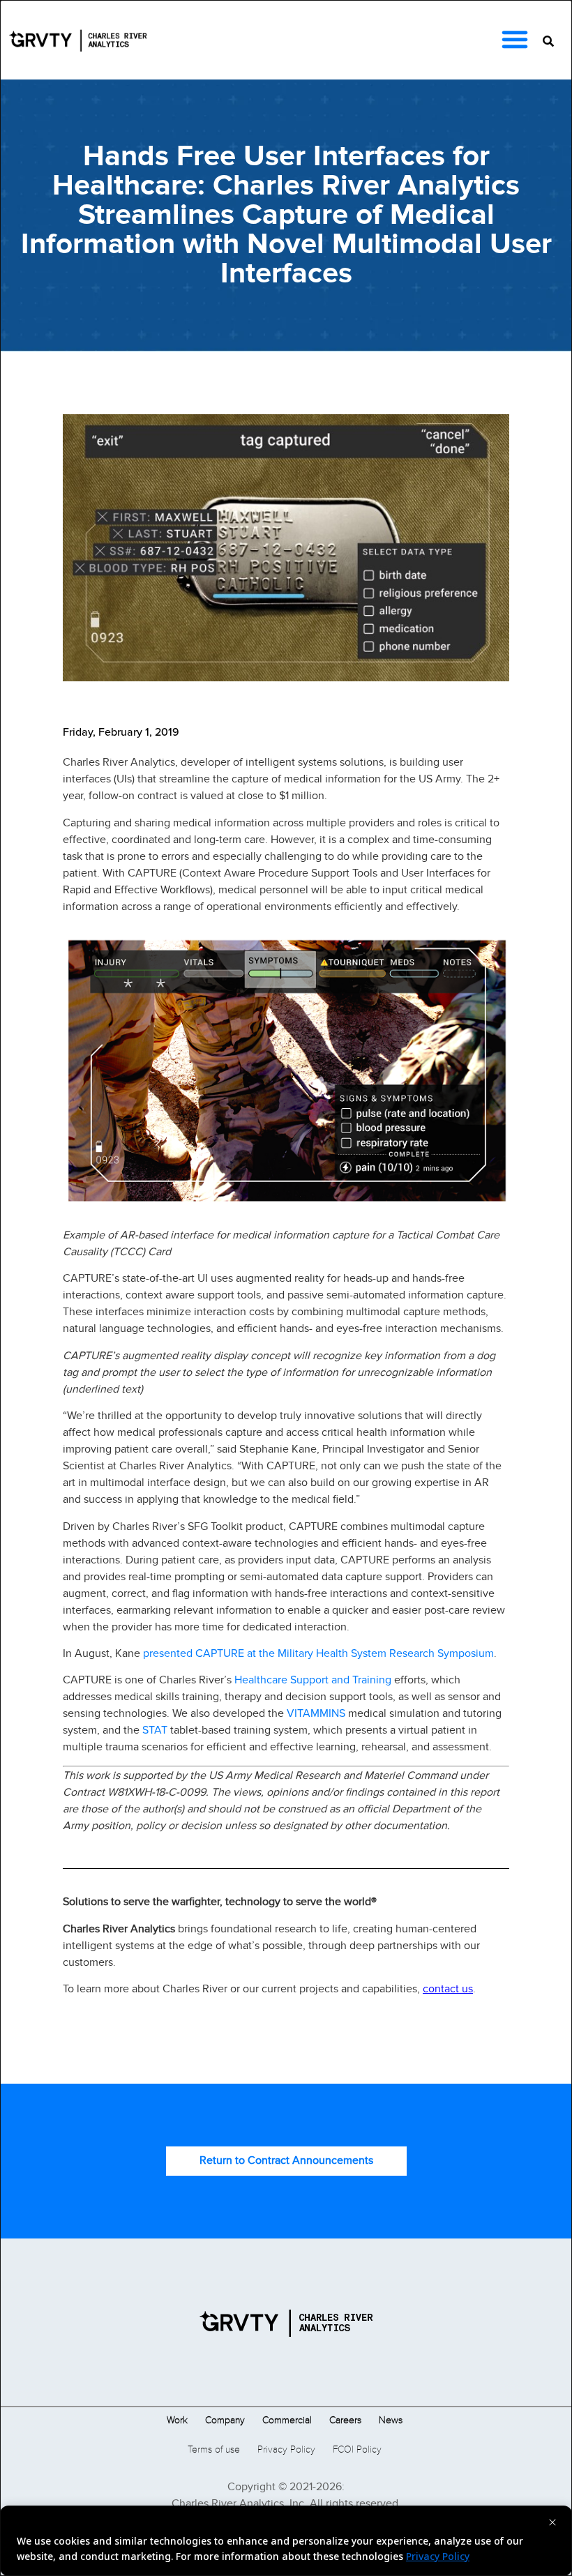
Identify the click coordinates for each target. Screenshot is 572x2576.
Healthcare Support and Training (313, 1679)
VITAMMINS (316, 1713)
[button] (515, 39)
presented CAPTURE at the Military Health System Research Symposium (318, 1653)
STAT (155, 1729)
